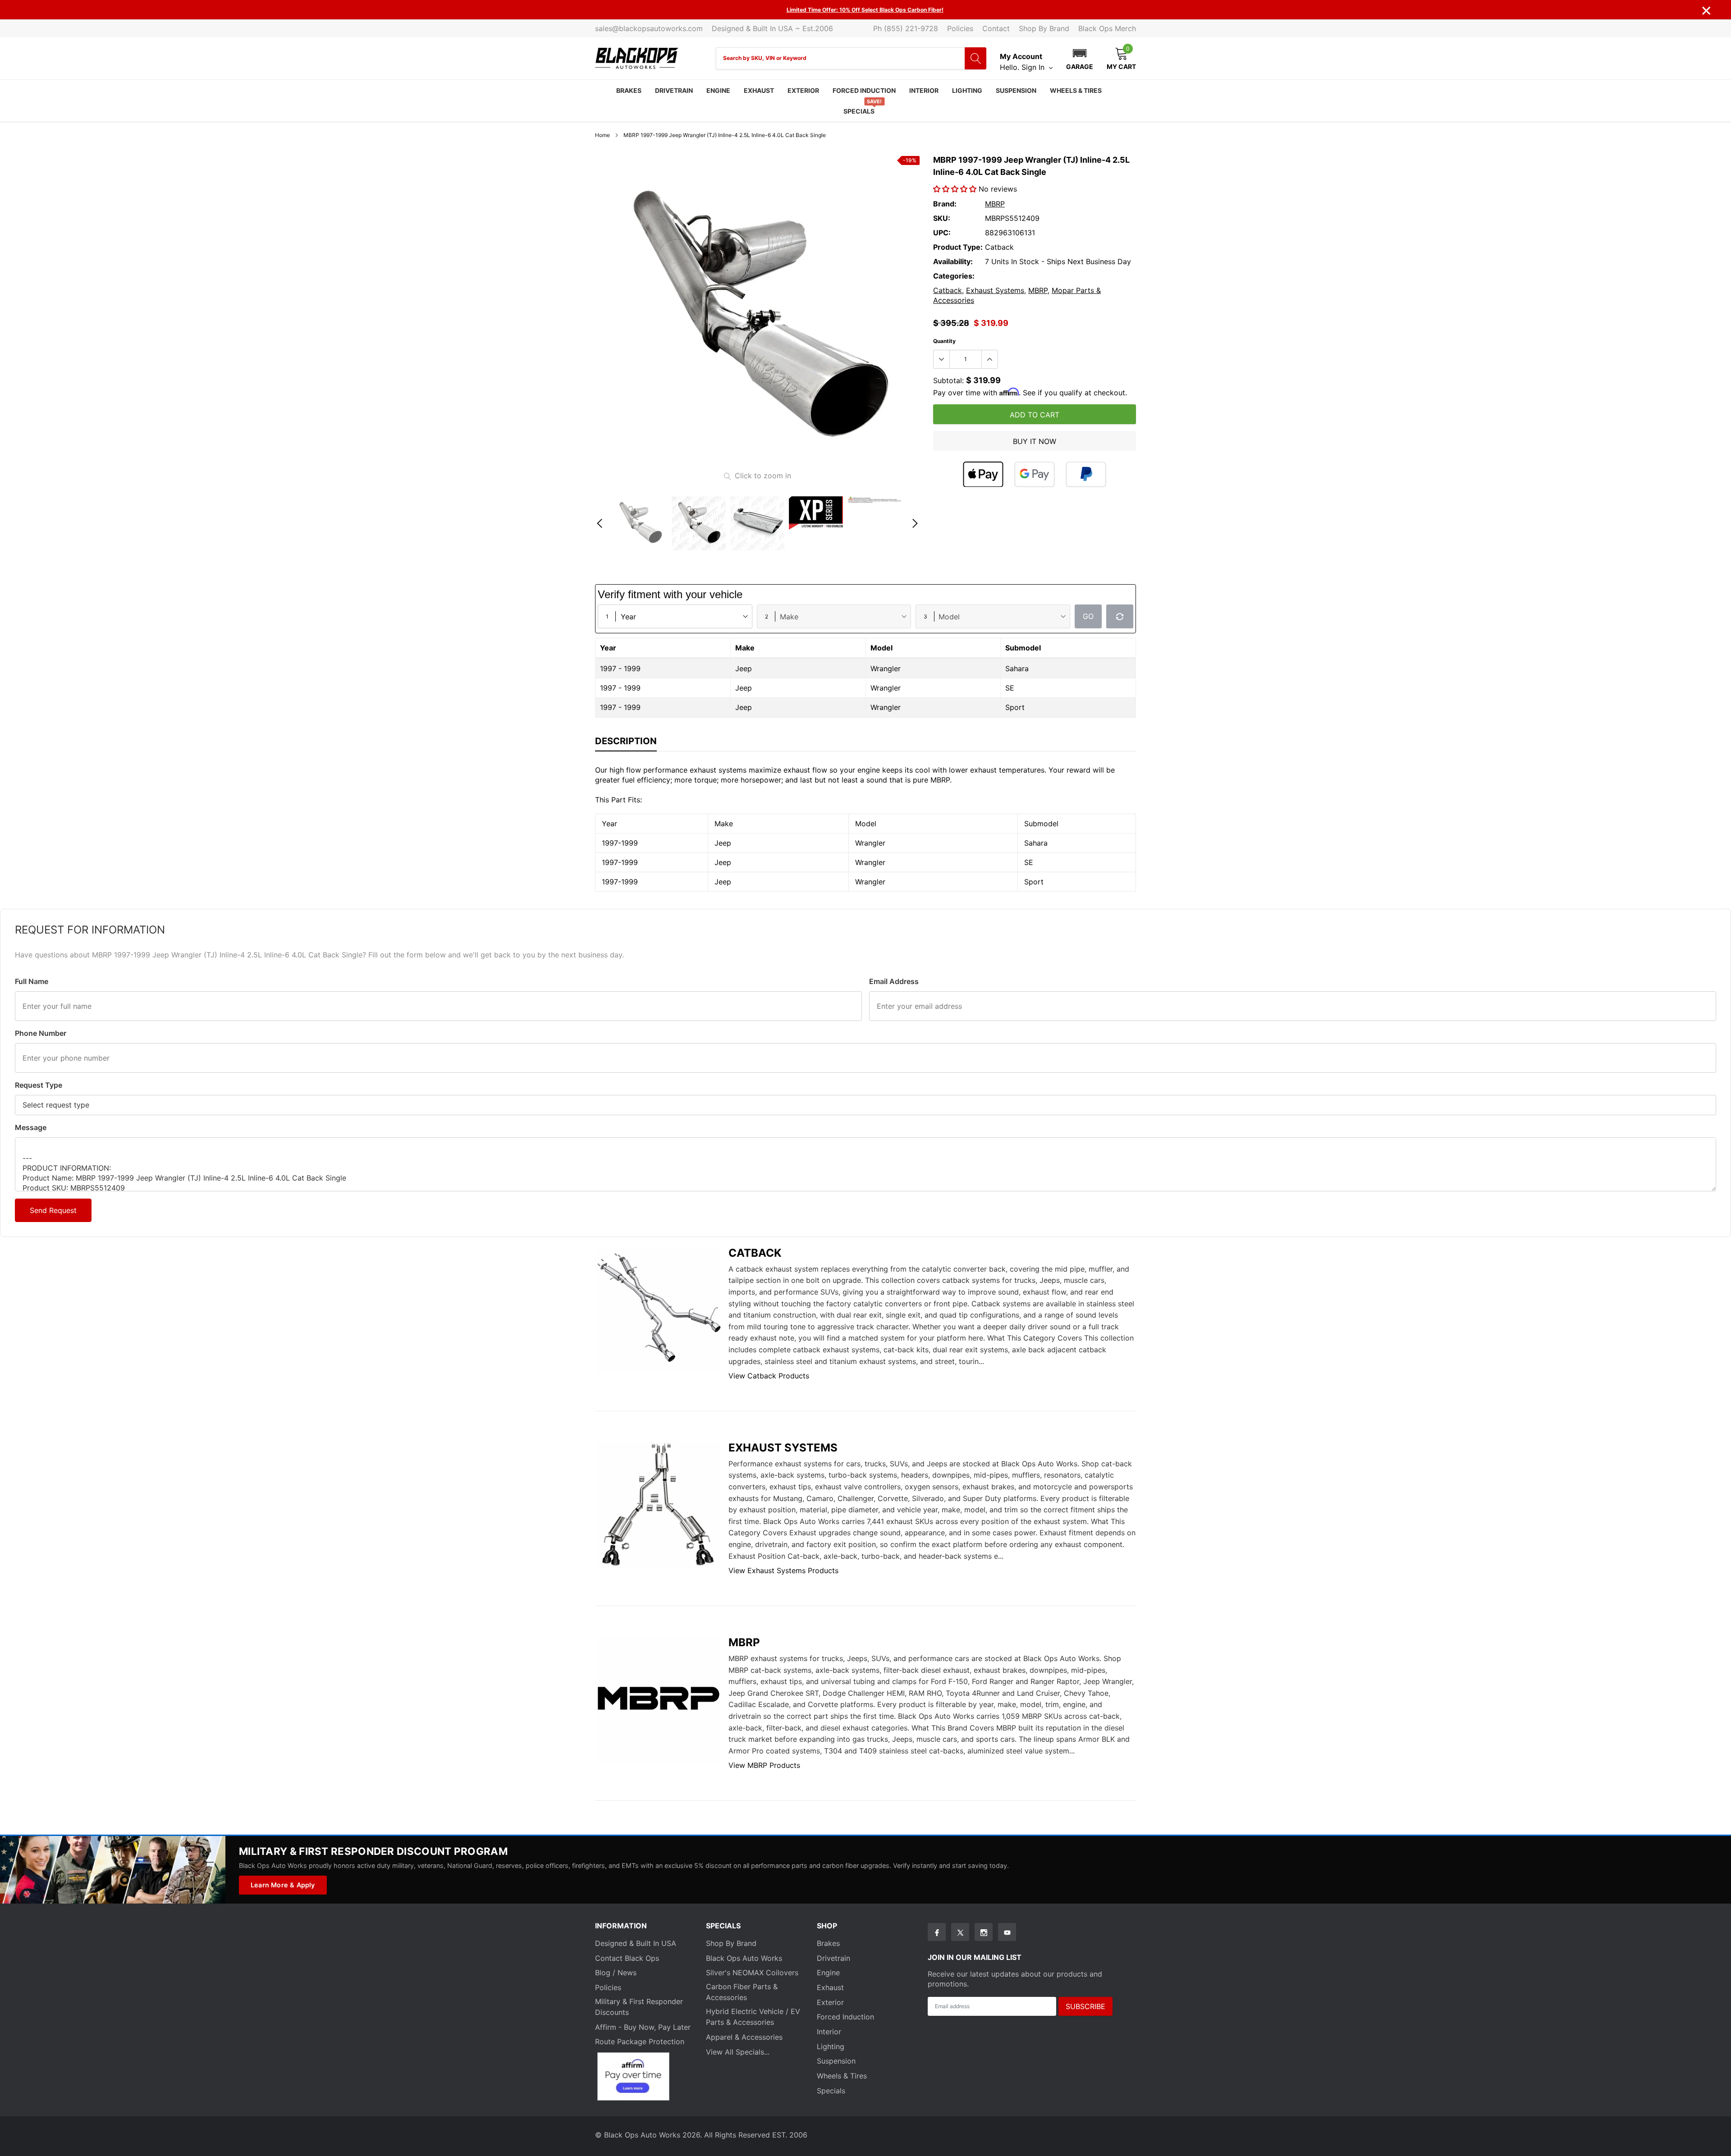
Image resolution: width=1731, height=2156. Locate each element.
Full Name (32, 981)
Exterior (803, 90)
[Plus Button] (989, 359)
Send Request (53, 1210)
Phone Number (41, 1033)
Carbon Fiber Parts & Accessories (742, 1992)
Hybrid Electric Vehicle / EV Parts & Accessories (753, 2017)
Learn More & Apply (283, 1885)
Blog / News (616, 1973)
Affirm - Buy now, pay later (643, 2027)
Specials (859, 111)
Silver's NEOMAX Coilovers (752, 1973)
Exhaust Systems (995, 290)
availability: (953, 261)
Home (602, 135)
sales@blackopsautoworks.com (649, 28)
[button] (1080, 58)
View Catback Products (769, 1376)
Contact (996, 28)
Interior (924, 90)
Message (31, 1127)
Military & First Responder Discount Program (373, 1851)
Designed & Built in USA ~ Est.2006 (772, 28)
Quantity (944, 341)
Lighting (967, 90)
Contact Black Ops (627, 1958)
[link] (640, 523)
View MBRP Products (764, 1765)
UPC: (942, 233)
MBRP (995, 204)
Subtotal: (948, 380)
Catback (948, 290)
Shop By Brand (1044, 28)
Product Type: (958, 247)
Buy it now (1035, 441)
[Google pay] (1035, 474)
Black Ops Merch (1107, 28)
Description (626, 741)
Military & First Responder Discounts (639, 2007)
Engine (718, 90)
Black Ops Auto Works (744, 1958)
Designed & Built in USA (636, 1943)
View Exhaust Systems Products (783, 1570)
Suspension (1016, 90)
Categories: (954, 276)
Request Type (39, 1085)
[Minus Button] (942, 359)
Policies (960, 28)
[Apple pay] (983, 474)
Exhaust (759, 90)
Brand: (945, 204)
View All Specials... (738, 2052)
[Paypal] (1086, 474)
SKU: (942, 218)
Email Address (894, 981)
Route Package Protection (640, 2042)
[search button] (975, 58)
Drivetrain (674, 90)
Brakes (629, 90)
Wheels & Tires (1076, 90)
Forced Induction (864, 90)
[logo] (637, 58)
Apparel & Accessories (744, 2037)
